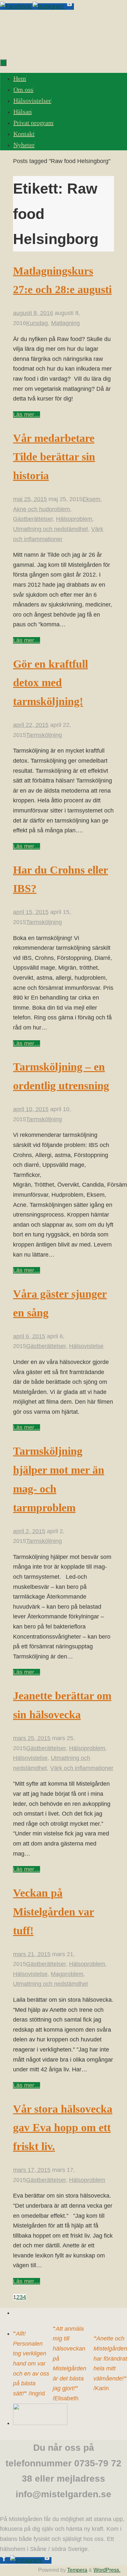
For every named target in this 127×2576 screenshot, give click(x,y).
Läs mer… (27, 415)
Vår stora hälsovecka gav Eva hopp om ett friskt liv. (63, 2128)
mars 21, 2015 (32, 1954)
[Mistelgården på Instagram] (49, 7)
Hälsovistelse (86, 1346)
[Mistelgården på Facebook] (16, 7)
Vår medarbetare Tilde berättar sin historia (54, 457)
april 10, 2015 (31, 1109)
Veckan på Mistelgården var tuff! (54, 1912)
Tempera (77, 2570)
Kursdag (37, 323)
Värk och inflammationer (82, 1768)
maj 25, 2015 (30, 499)
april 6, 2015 (29, 1336)
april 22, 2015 (31, 725)
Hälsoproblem (74, 519)
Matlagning (65, 323)
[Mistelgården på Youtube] (70, 7)
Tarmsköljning (44, 735)
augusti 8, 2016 (33, 313)
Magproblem (67, 1974)
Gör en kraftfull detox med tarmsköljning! (50, 683)
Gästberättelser (33, 519)
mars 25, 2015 (32, 1738)
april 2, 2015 (29, 1531)
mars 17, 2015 (32, 2170)
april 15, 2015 (31, 912)
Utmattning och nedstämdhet (50, 529)
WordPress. (107, 2570)
